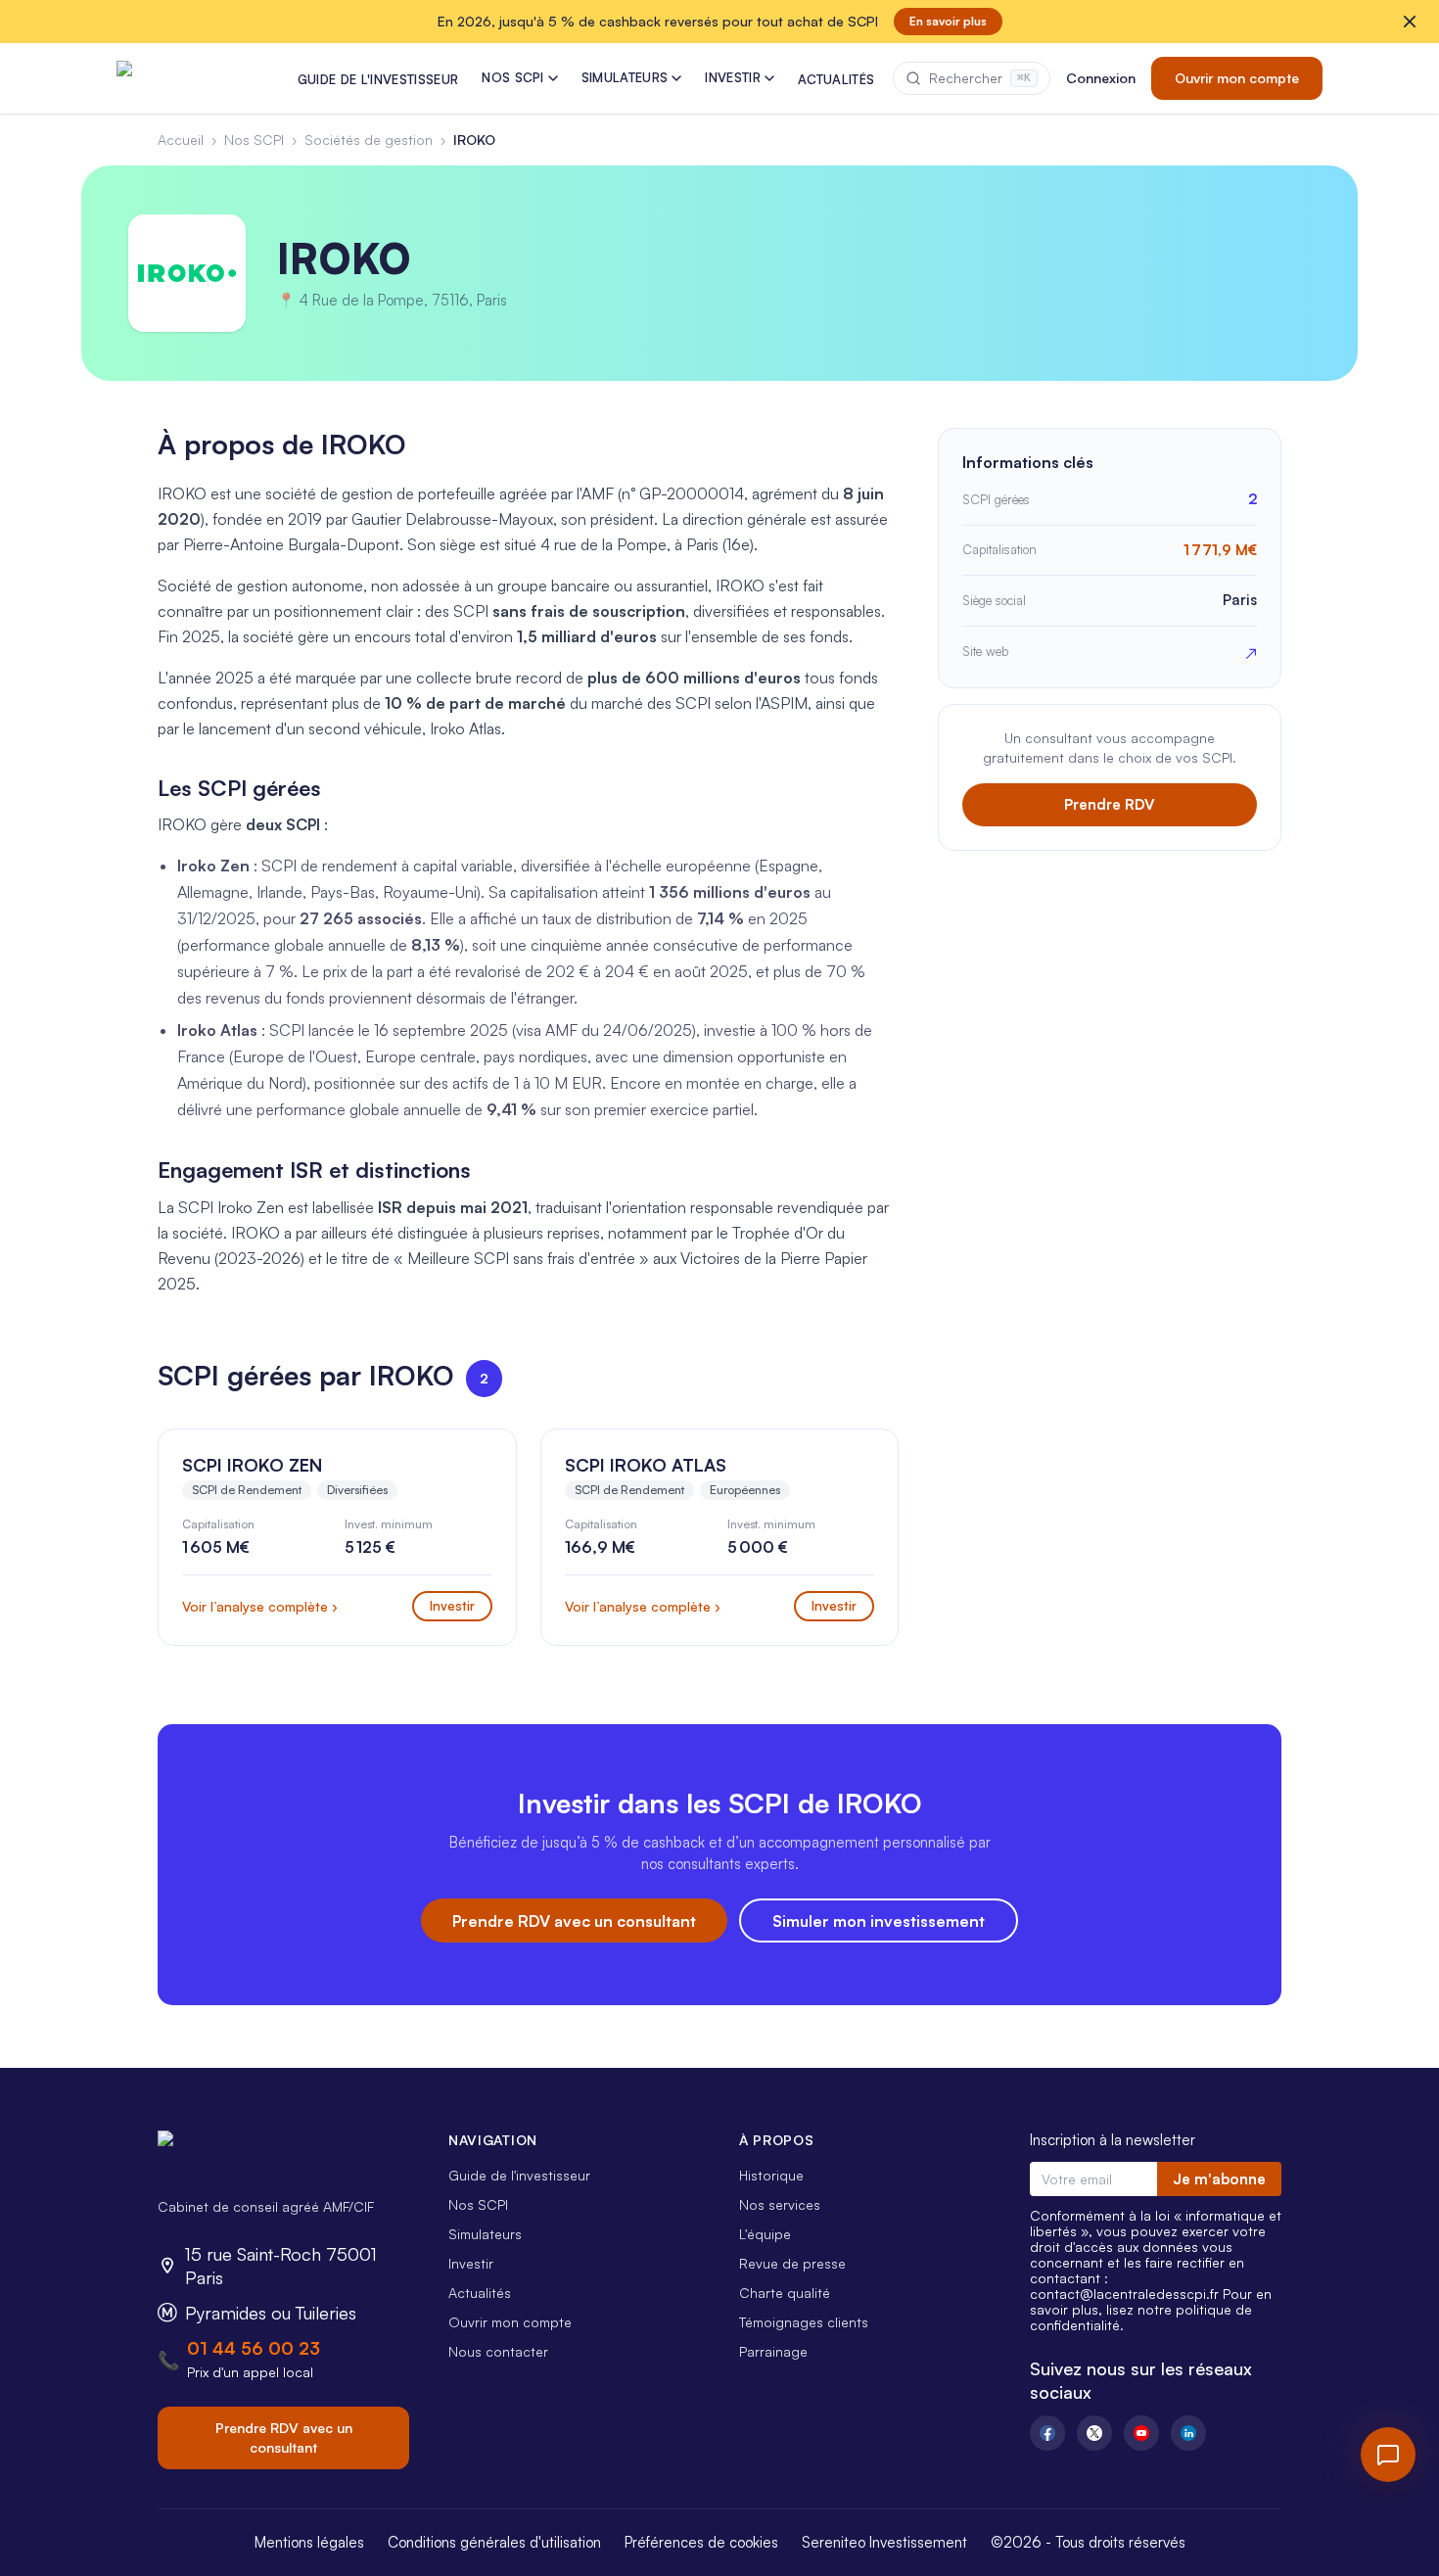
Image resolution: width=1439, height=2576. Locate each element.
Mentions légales (309, 2542)
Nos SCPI (254, 140)
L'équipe (765, 2234)
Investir (471, 2263)
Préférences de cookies (701, 2542)
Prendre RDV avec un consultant (574, 1921)
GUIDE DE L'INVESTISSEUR (378, 79)
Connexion (1101, 78)
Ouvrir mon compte (1237, 78)
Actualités (480, 2293)
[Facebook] (1047, 2433)
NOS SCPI (513, 77)
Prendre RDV (1110, 804)
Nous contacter (498, 2351)
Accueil (181, 140)
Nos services (780, 2204)
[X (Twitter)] (1094, 2433)
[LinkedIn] (1188, 2433)
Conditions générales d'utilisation (494, 2542)
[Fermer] (1410, 22)
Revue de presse (792, 2263)
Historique (771, 2175)
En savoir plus (948, 21)
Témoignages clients (804, 2322)
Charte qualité (785, 2293)
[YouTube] (1141, 2433)
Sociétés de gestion (369, 140)
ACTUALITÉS (836, 79)
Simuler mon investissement (879, 1921)
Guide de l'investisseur (519, 2175)
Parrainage (773, 2351)
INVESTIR (733, 77)
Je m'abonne (1219, 2179)
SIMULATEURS (625, 77)
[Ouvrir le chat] (1388, 2455)
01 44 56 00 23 (254, 2348)
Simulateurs (485, 2234)
